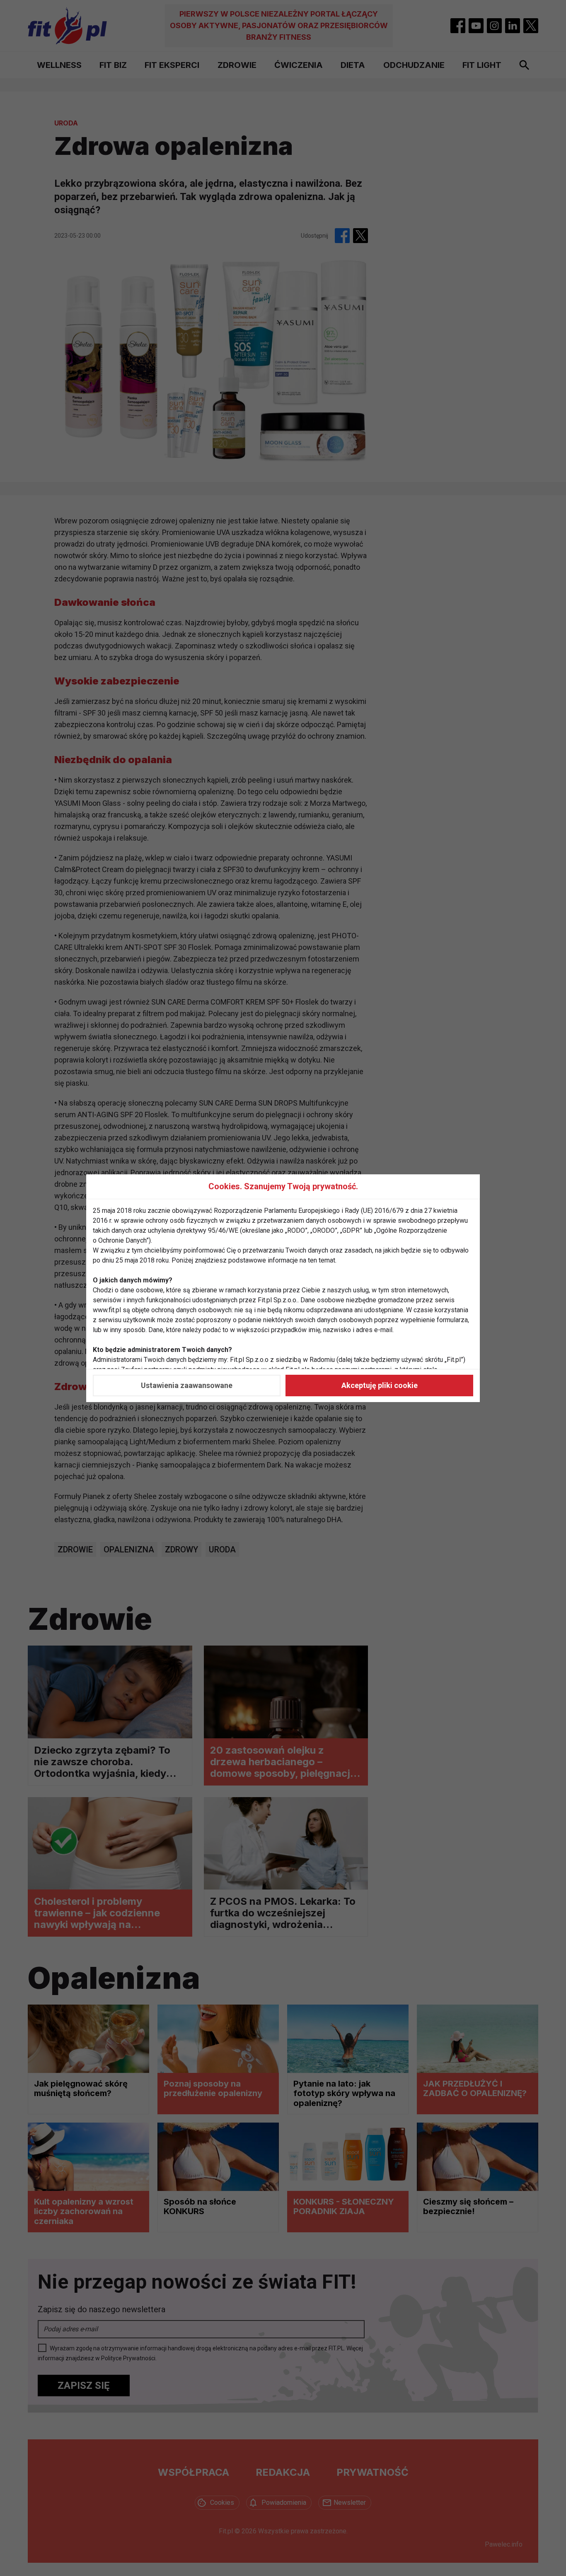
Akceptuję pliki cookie (380, 1385)
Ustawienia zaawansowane (187, 1385)
